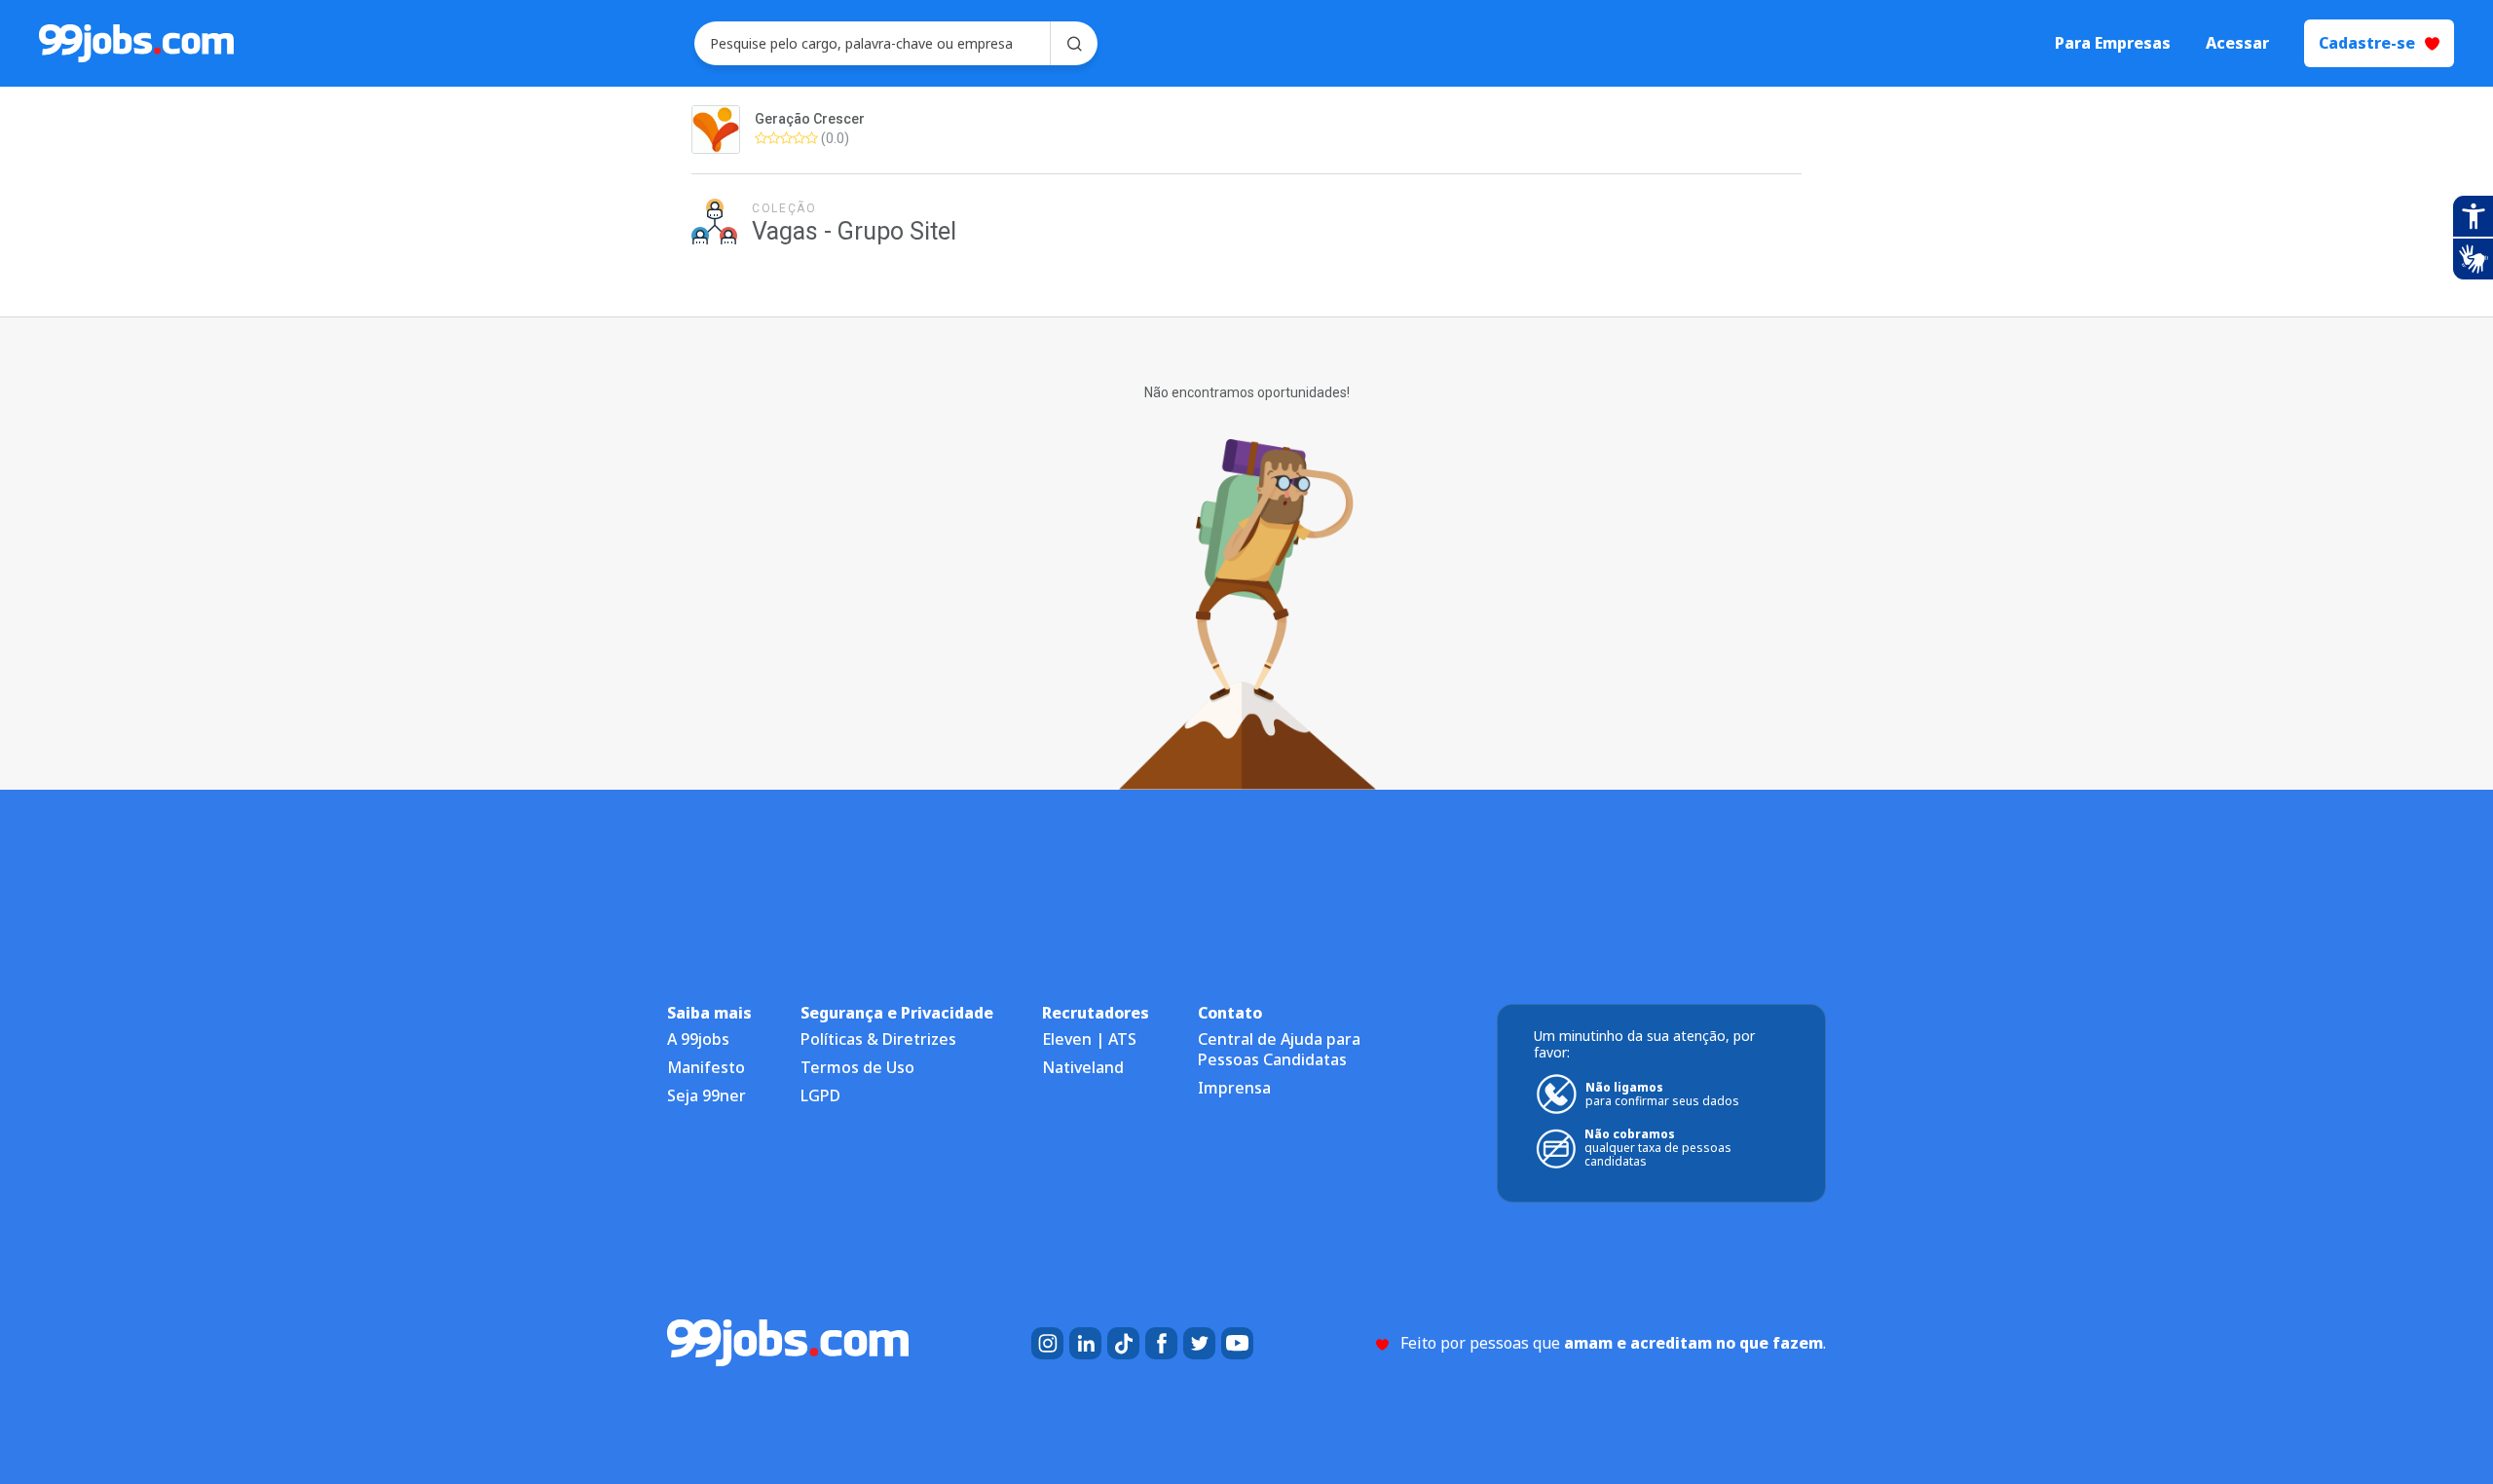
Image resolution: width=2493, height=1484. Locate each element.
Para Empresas (2113, 43)
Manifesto (706, 1067)
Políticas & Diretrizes (878, 1039)
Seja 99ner (707, 1095)
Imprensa (1234, 1088)
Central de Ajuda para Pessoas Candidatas (1279, 1049)
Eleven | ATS (1089, 1039)
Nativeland (1083, 1067)
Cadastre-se (2367, 43)
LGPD (820, 1095)
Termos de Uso (857, 1067)
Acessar (2237, 43)
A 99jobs (698, 1039)
